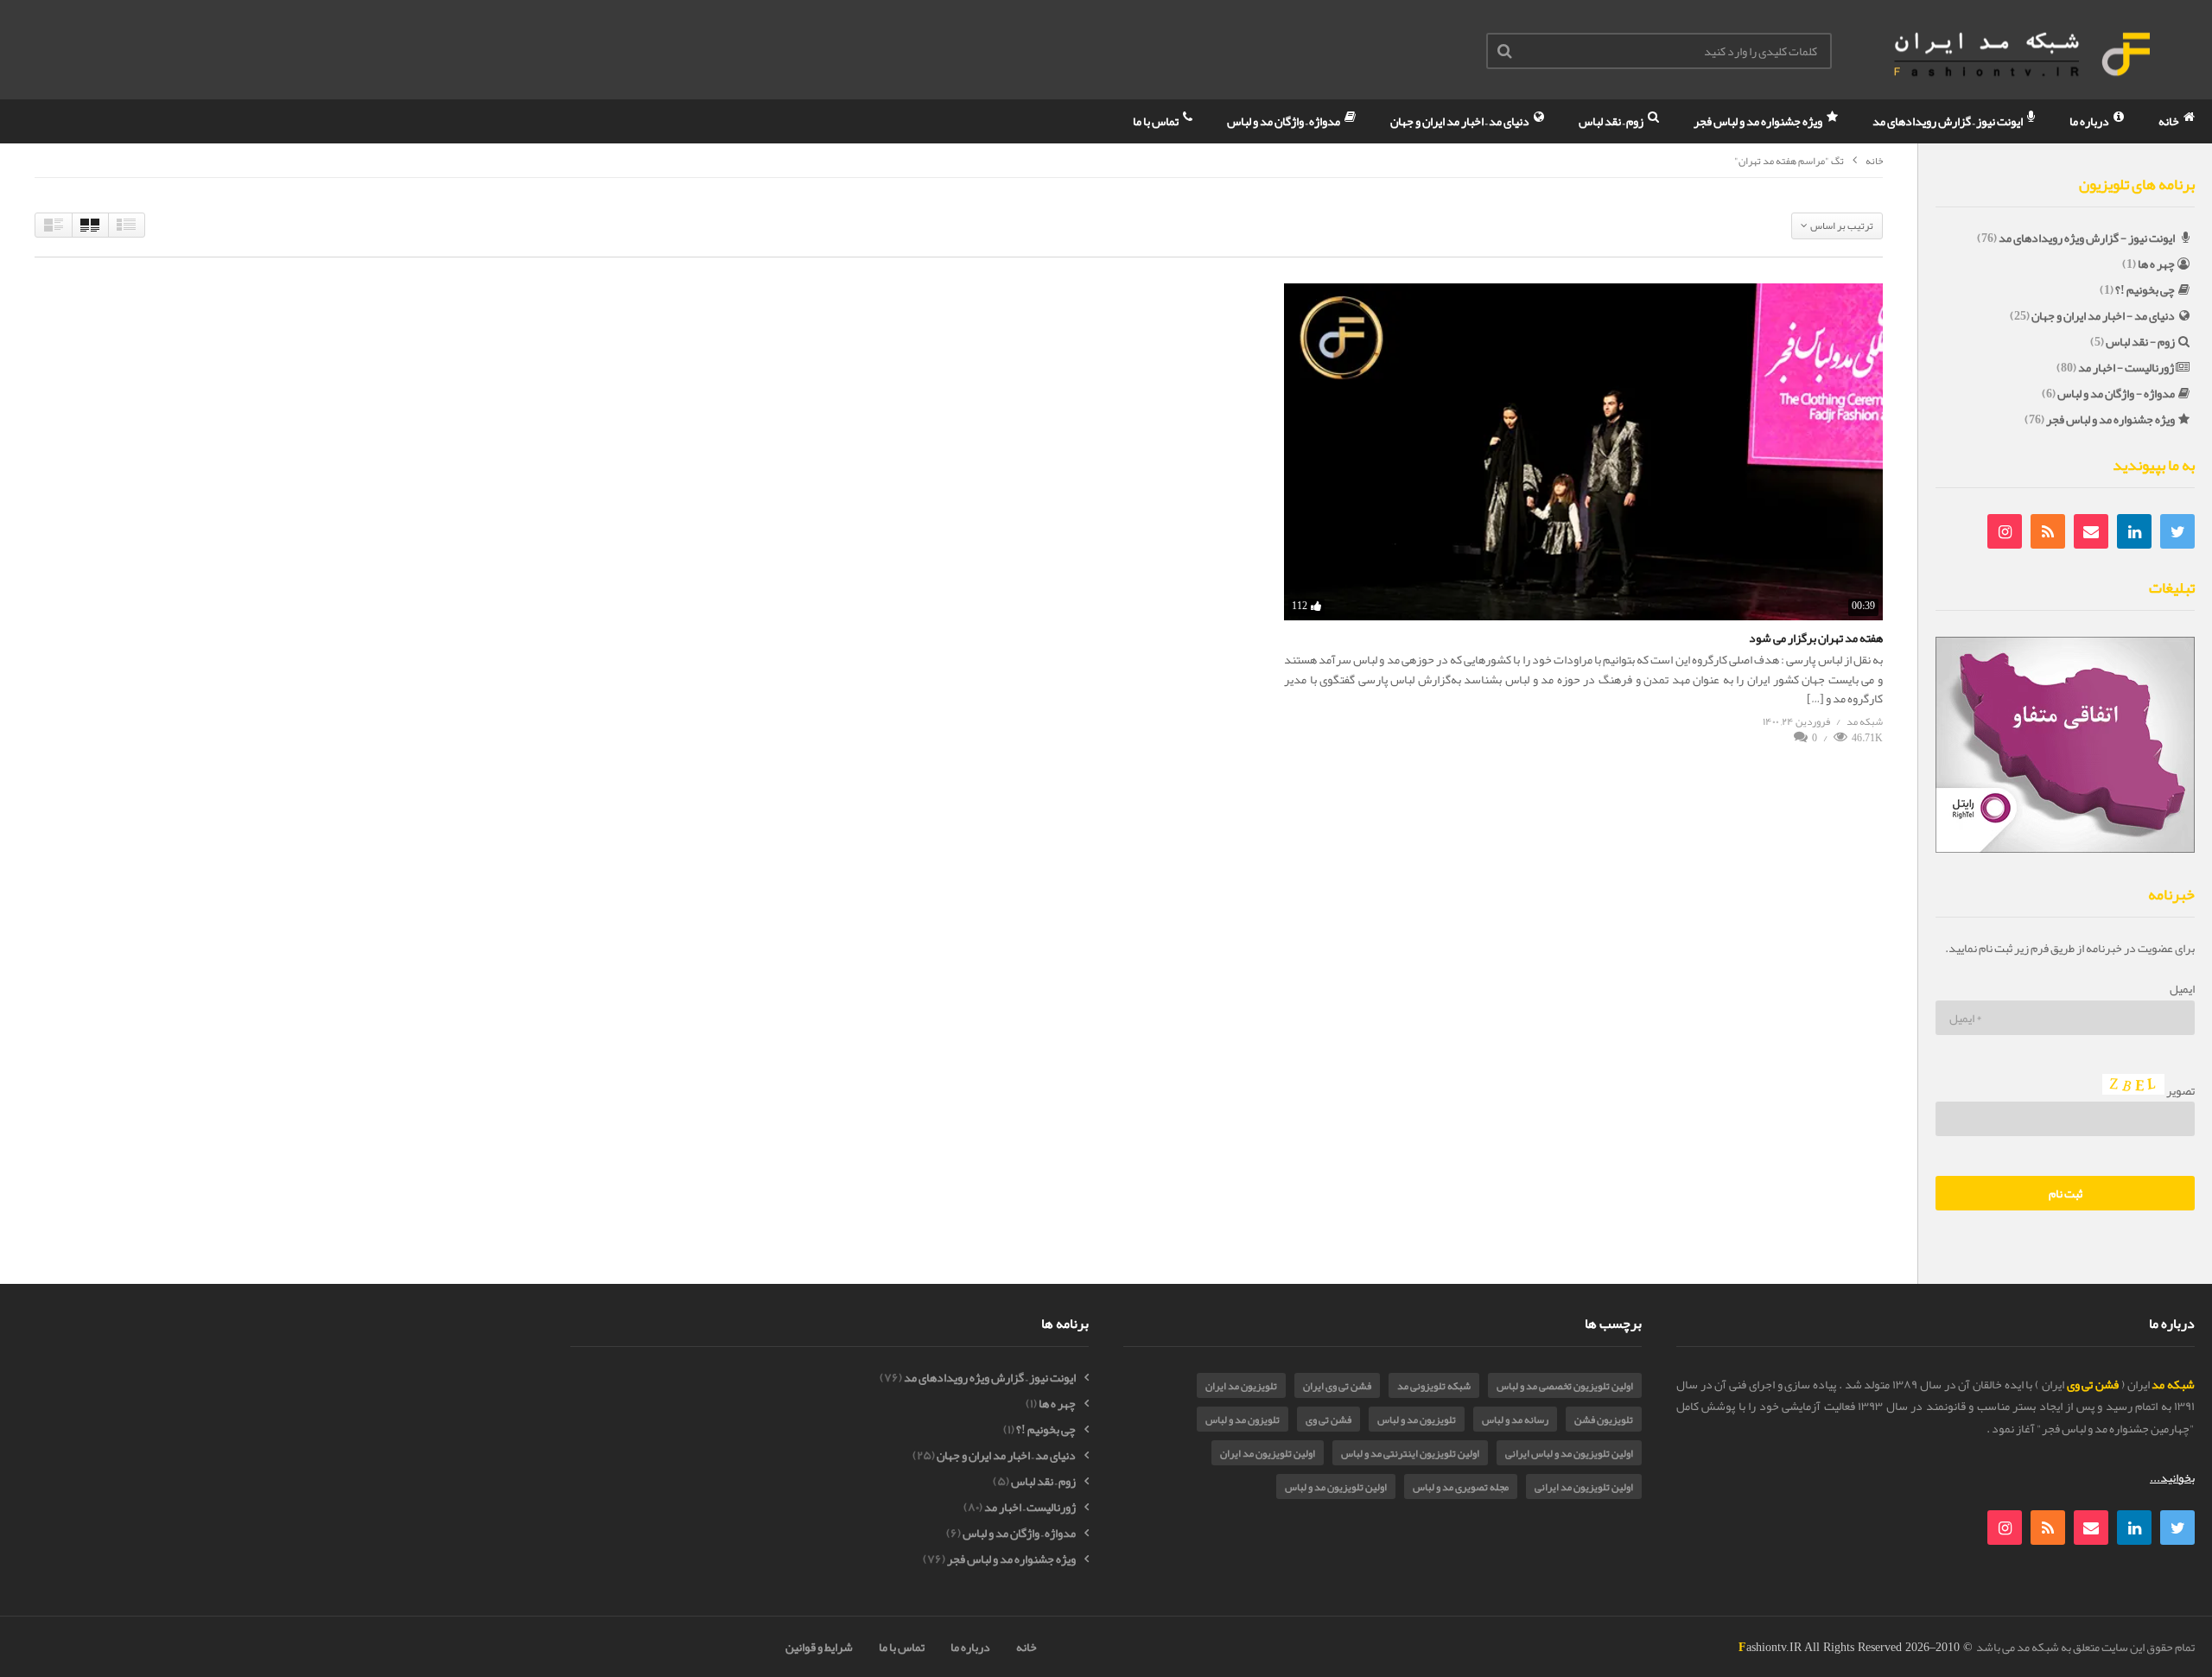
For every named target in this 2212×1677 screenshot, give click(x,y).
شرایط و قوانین (819, 1647)
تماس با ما (1157, 121)
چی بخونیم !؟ (2145, 289)
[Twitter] (2177, 531)
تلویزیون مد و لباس (1417, 1420)
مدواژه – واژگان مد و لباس (1284, 121)
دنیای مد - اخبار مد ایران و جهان (2103, 315)
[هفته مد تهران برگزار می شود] (1583, 452)
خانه (2170, 121)
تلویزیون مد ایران (1241, 1386)
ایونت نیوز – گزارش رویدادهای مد (1948, 121)
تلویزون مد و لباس (1243, 1420)
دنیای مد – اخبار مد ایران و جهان (1461, 121)
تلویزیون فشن (1604, 1420)
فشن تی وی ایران (1337, 1386)
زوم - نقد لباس (2140, 341)
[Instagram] (2005, 531)
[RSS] (2048, 531)
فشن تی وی (1328, 1420)
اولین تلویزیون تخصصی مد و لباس (1565, 1386)
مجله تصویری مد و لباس (1461, 1487)
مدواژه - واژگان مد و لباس (2116, 393)
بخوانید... (2172, 1477)
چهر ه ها (2156, 264)
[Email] (2091, 531)
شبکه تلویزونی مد (1434, 1386)
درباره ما (2090, 121)
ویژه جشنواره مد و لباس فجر (1759, 121)
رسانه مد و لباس (1515, 1420)
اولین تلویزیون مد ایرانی (1584, 1487)
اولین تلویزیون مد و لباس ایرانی (1569, 1453)
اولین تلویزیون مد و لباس (1336, 1487)
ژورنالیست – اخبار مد (1030, 1507)
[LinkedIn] (2134, 531)
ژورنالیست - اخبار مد (2126, 367)
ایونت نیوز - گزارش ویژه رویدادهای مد (2087, 238)
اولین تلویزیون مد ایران (1268, 1453)
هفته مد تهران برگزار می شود (1816, 638)
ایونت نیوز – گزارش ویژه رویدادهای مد (990, 1378)
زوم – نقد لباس (1612, 121)
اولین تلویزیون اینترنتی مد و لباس (1410, 1453)
